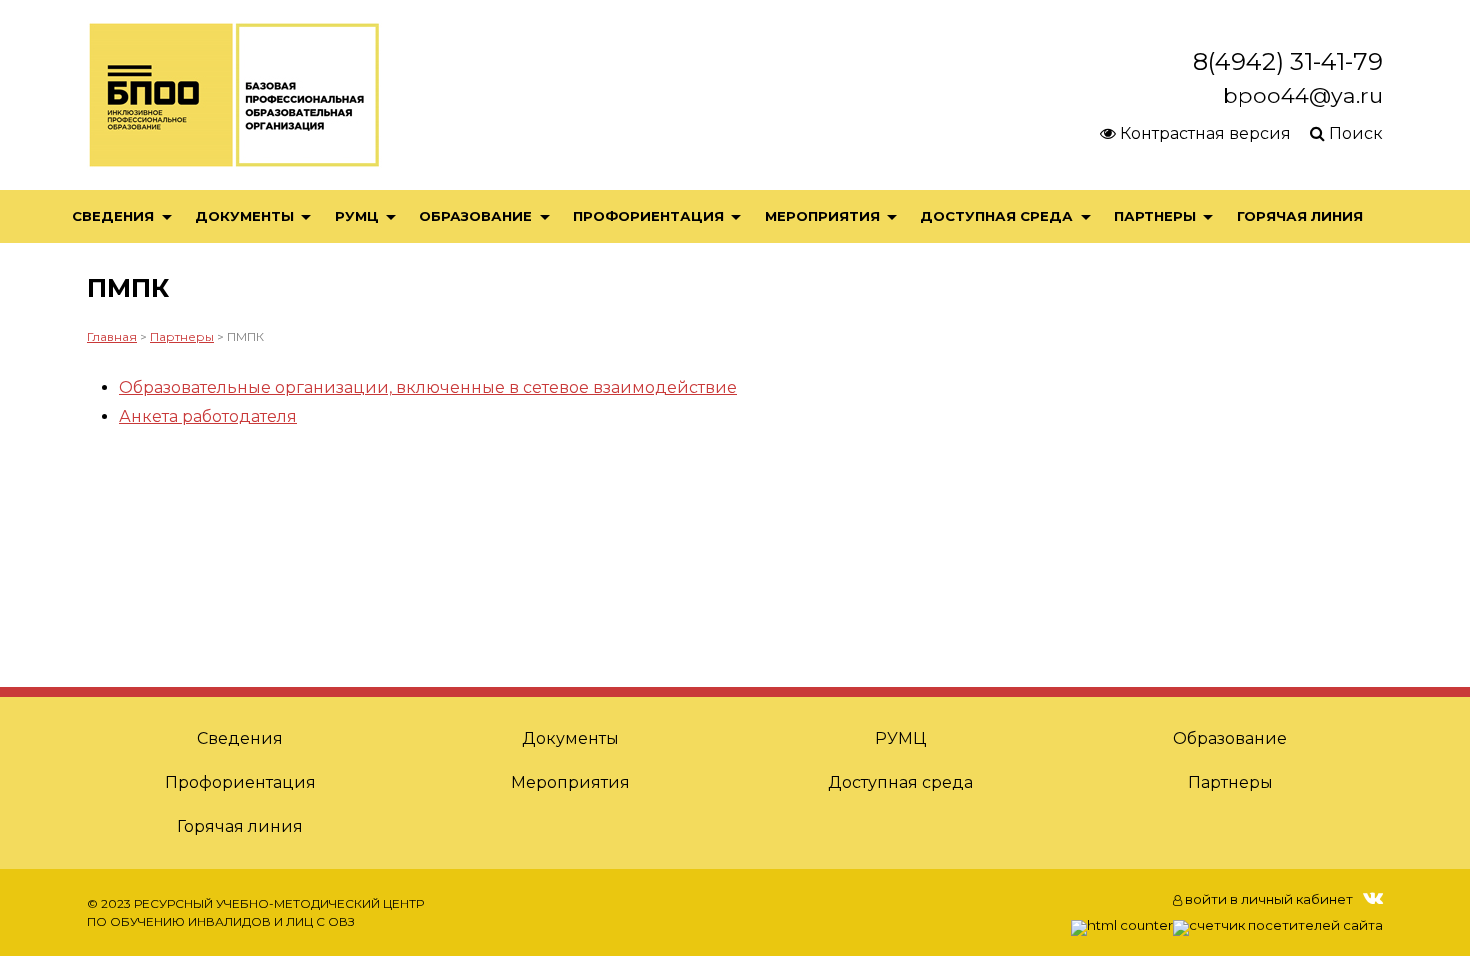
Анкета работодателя (208, 416)
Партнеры (1155, 216)
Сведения (113, 216)
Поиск (1354, 133)
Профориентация (648, 216)
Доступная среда (996, 216)
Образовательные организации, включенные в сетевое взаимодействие (428, 387)
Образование (475, 216)
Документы (244, 216)
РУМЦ (357, 216)
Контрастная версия (1203, 133)
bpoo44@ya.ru (1303, 95)
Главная (112, 336)
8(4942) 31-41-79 (1288, 61)
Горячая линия (1300, 216)
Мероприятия (822, 216)
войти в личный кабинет (1267, 899)
